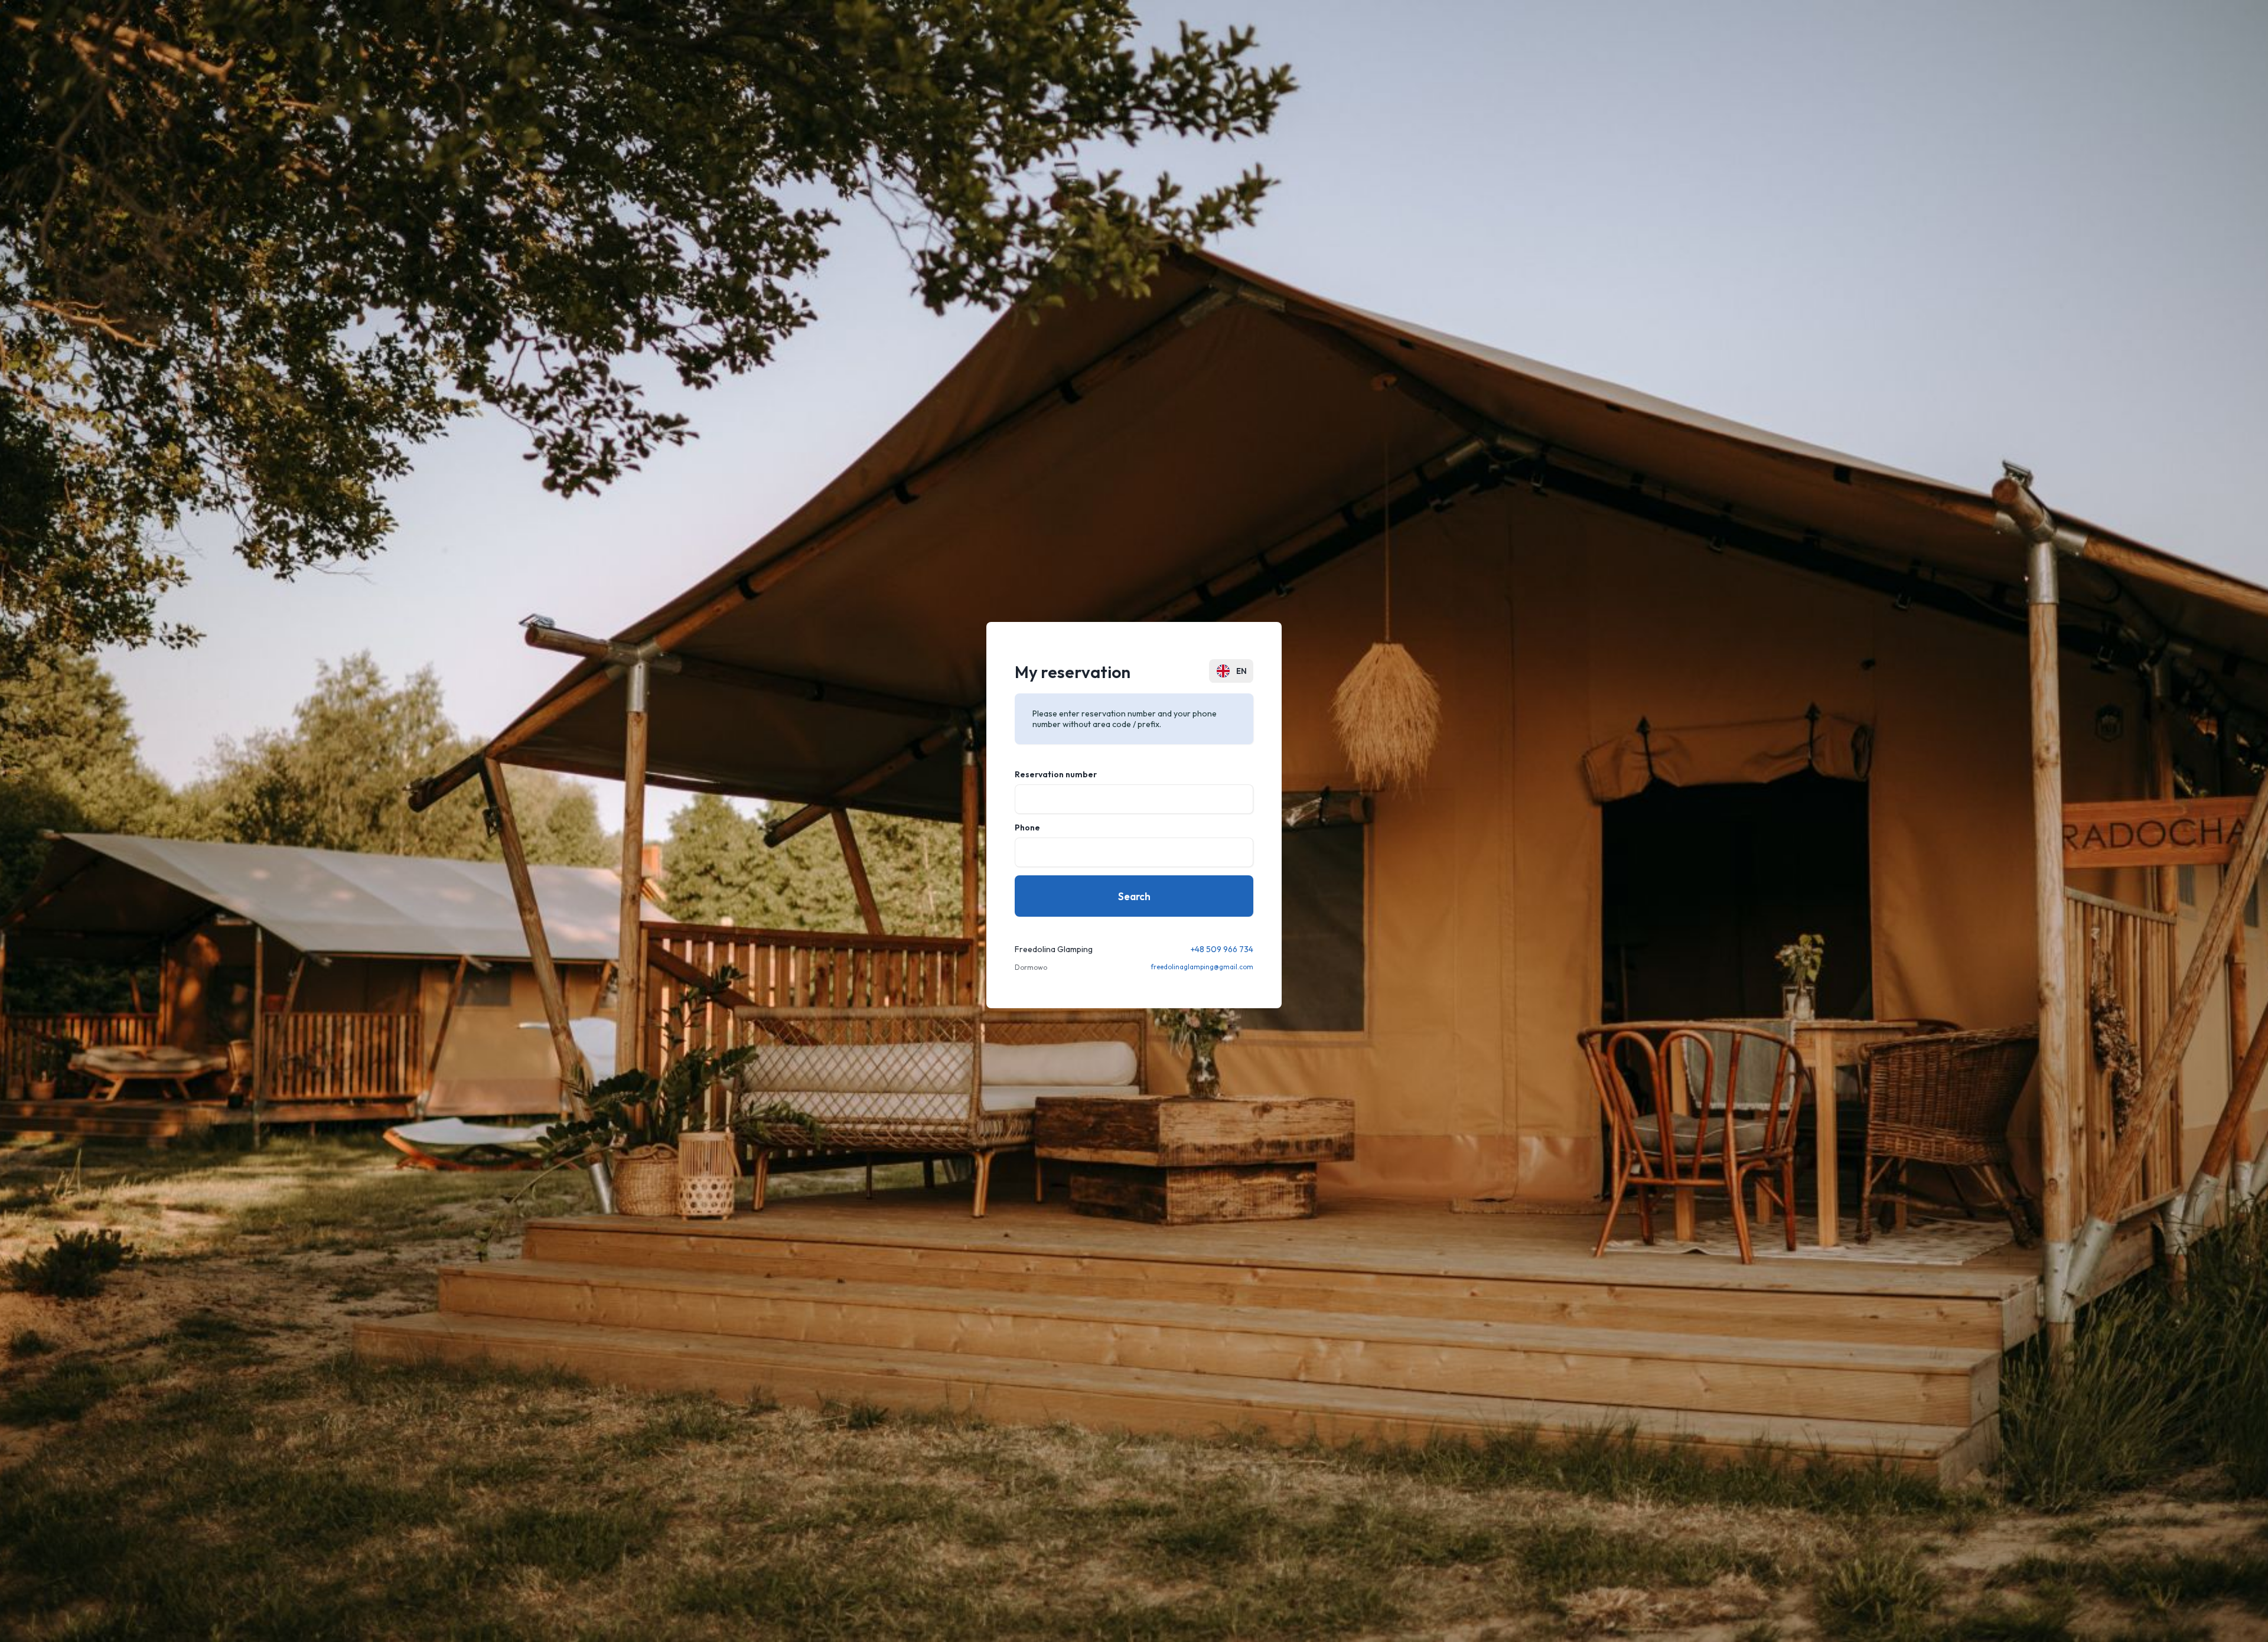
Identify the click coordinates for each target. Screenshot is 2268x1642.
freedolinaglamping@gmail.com (1202, 967)
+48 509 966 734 (1222, 949)
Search (1134, 896)
